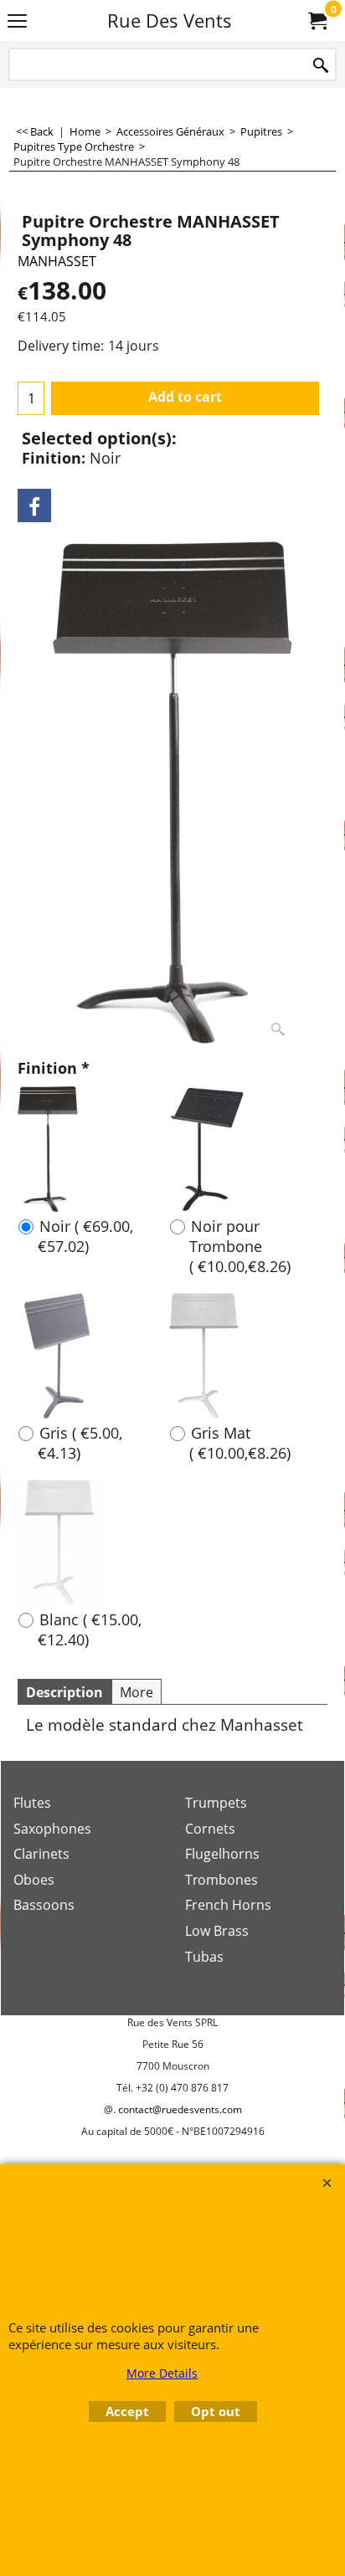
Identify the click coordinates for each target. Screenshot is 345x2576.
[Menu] (17, 22)
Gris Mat (240, 1443)
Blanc (90, 1629)
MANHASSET (57, 261)
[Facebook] (34, 505)
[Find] (321, 66)
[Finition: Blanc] (59, 1542)
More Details (162, 2373)
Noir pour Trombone (240, 1246)
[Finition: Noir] (48, 1149)
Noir (85, 1236)
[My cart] (317, 21)
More (136, 1692)
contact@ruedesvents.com (180, 2109)
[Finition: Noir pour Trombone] (207, 1149)
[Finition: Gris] (59, 1356)
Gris (80, 1443)
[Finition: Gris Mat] (204, 1356)
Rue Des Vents (170, 21)
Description (64, 1692)
